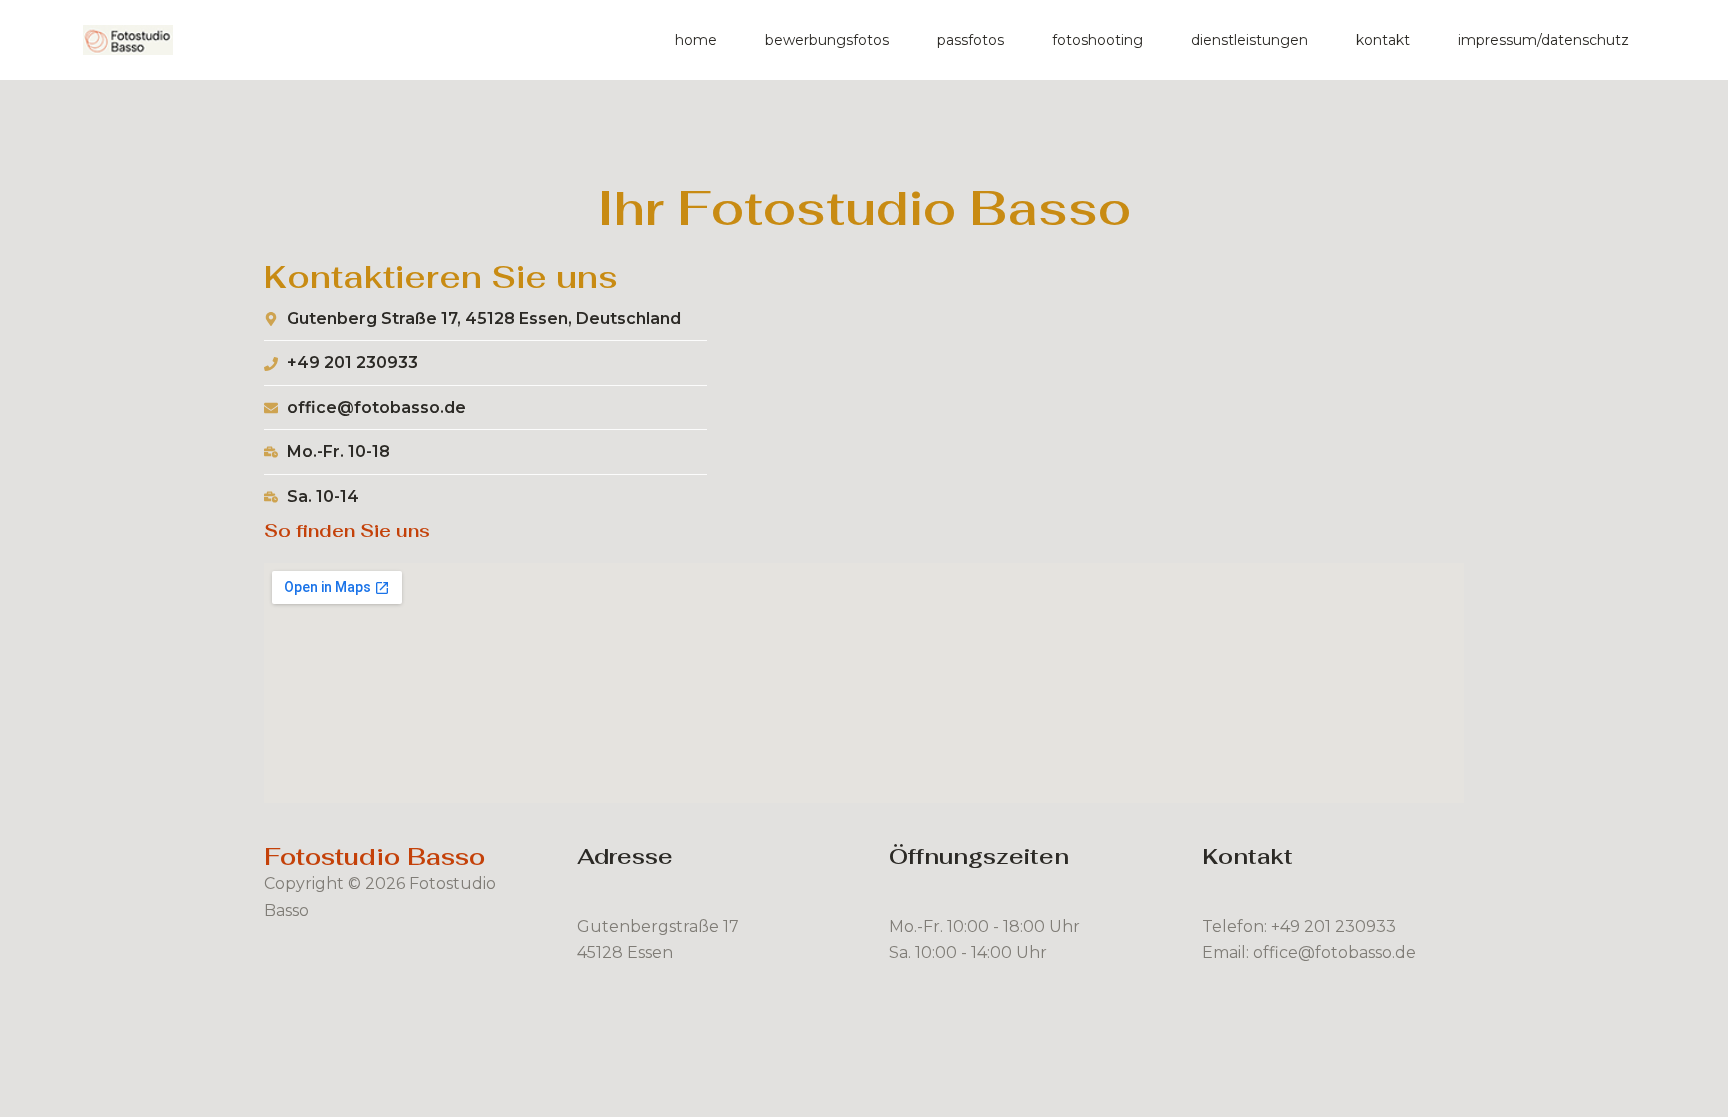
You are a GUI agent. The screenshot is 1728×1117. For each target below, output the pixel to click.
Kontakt (1383, 40)
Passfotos (970, 40)
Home (696, 40)
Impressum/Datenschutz (1543, 40)
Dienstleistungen (1249, 40)
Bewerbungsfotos (827, 40)
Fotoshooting (1097, 40)
